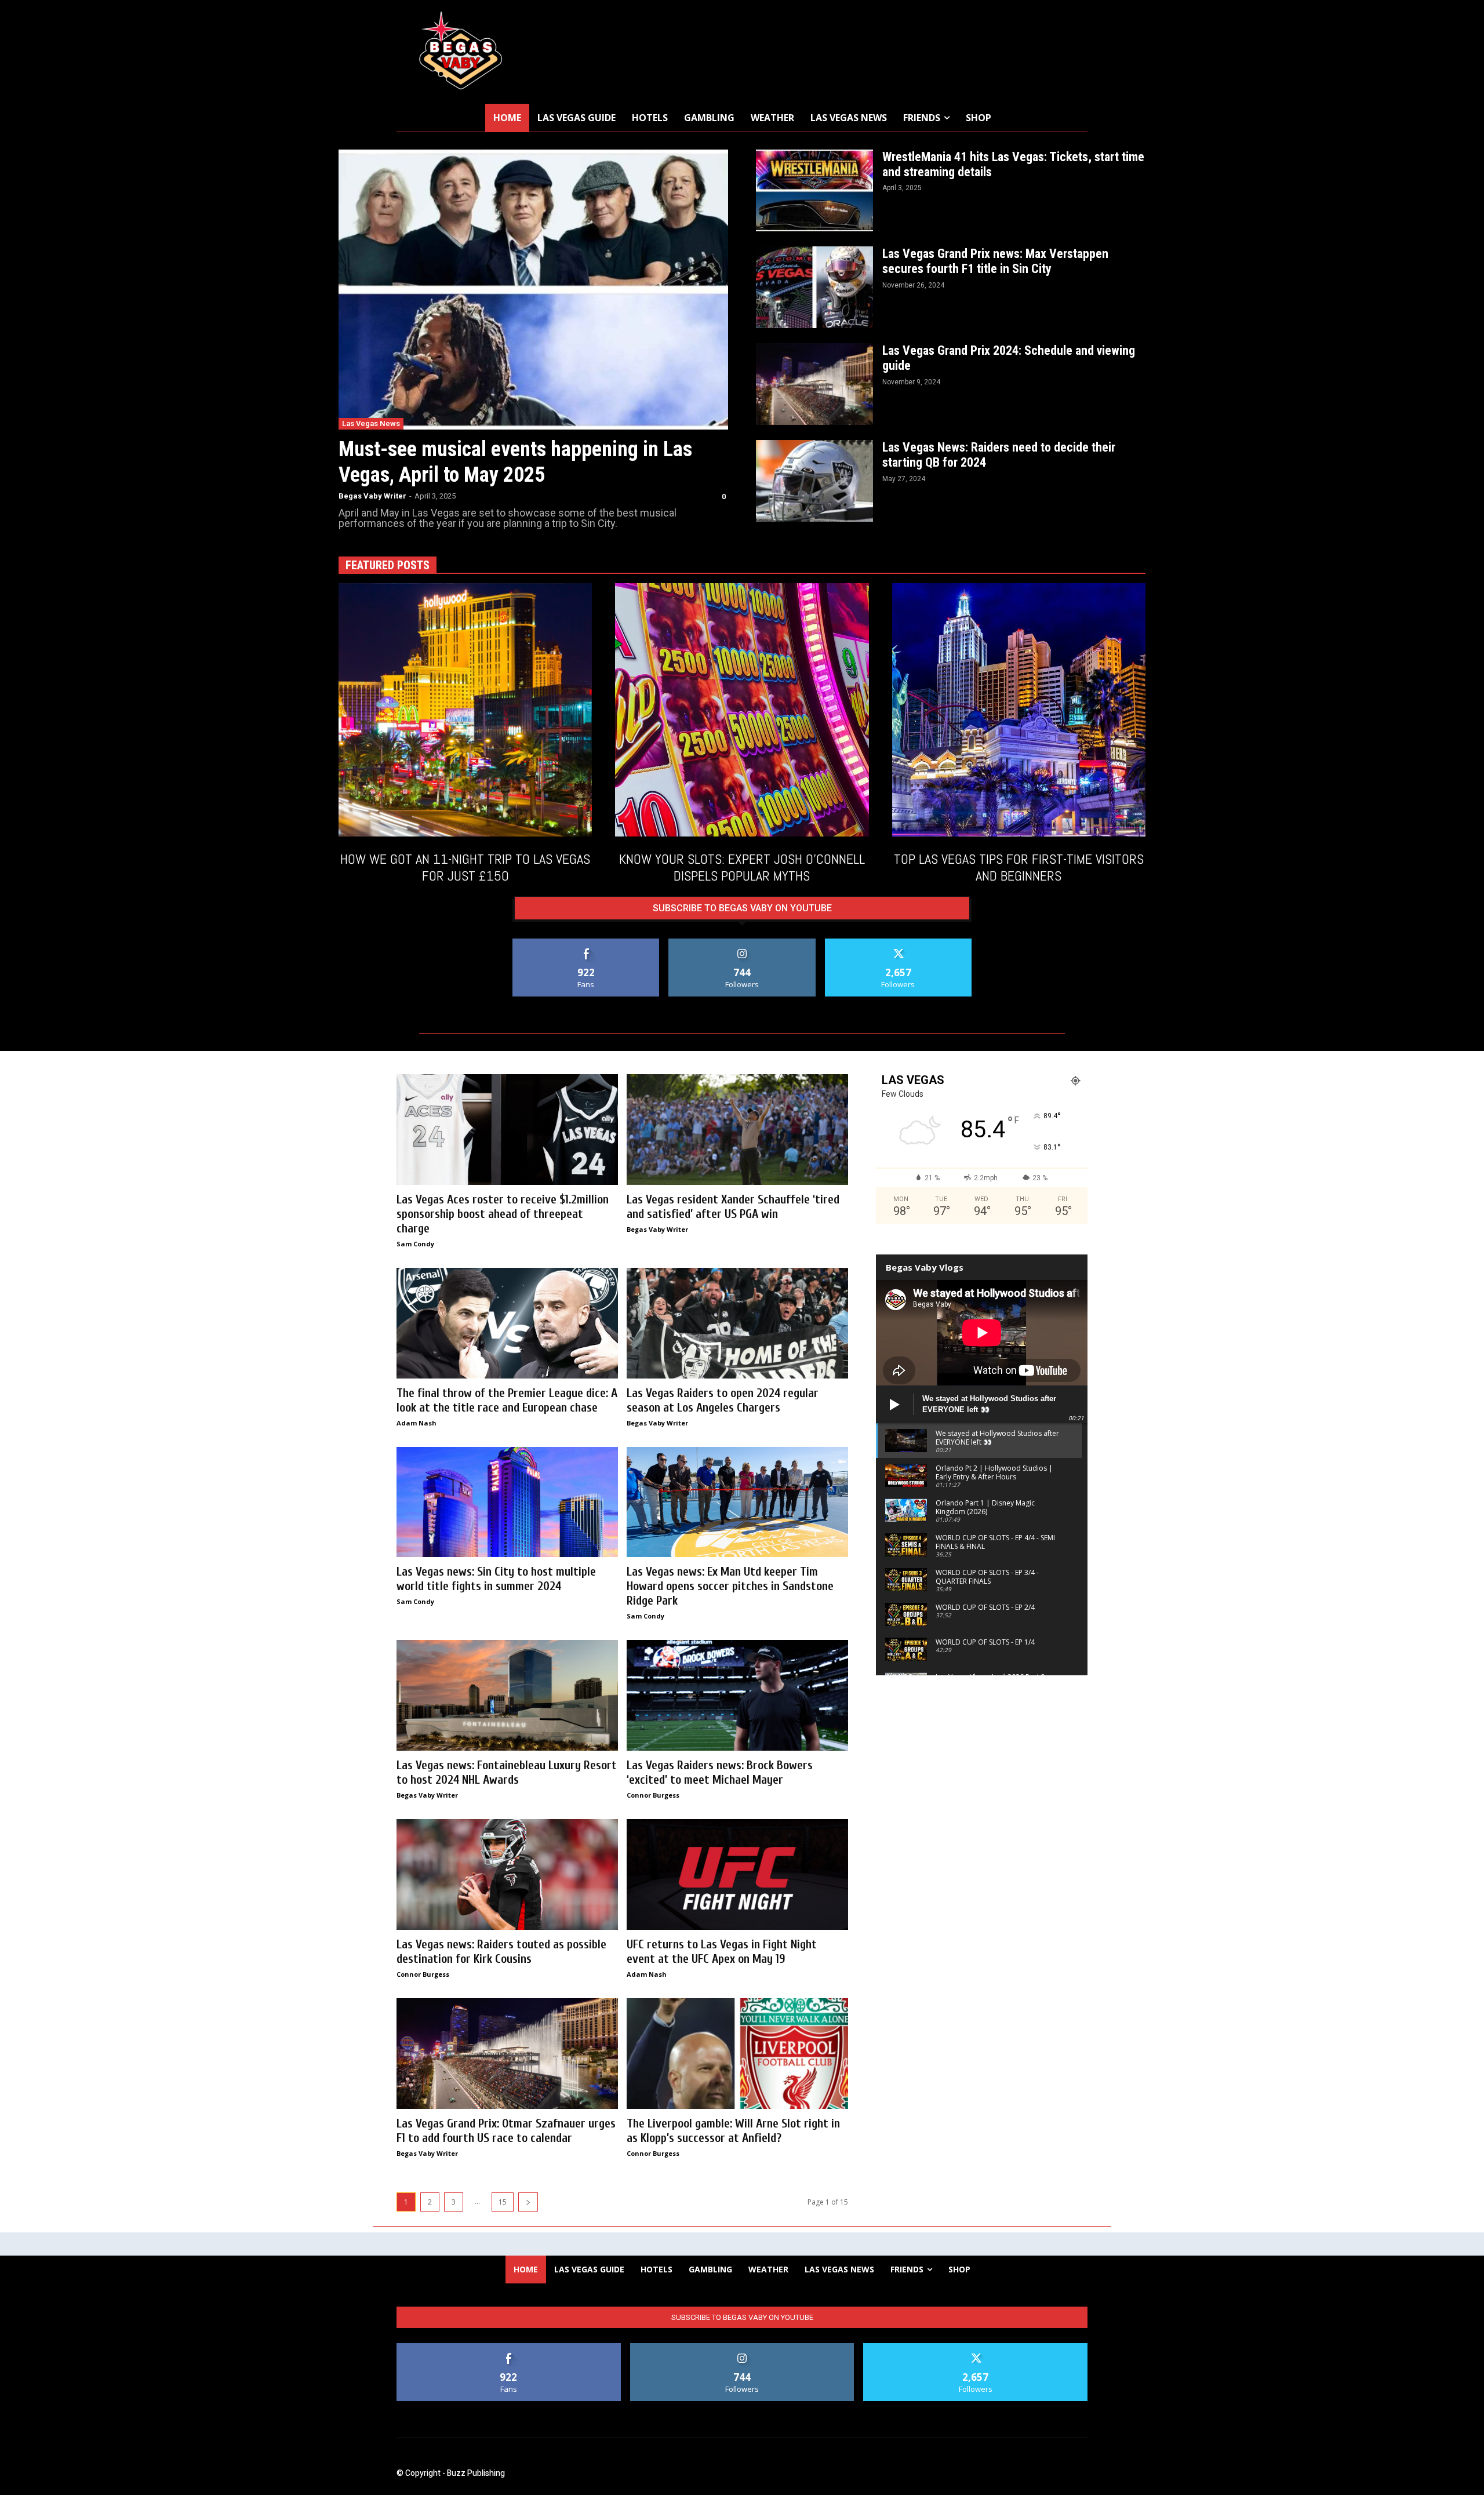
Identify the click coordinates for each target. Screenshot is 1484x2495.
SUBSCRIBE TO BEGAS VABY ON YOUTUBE (742, 908)
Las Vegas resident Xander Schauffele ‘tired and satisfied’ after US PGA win (733, 1207)
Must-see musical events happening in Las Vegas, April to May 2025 (515, 462)
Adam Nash (417, 1423)
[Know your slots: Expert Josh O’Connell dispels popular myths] (742, 710)
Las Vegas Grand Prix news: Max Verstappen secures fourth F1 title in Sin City (995, 261)
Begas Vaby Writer (372, 496)
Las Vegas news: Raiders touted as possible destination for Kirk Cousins (501, 1952)
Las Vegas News (371, 423)
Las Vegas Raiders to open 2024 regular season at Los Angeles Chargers (723, 1400)
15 (503, 2202)
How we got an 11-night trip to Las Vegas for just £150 (465, 867)
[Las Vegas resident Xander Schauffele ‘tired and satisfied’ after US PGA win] (737, 1130)
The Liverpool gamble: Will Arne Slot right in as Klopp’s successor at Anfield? (733, 2131)
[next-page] (528, 2202)
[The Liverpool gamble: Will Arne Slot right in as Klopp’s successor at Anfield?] (737, 2054)
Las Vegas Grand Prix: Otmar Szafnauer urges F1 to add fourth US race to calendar (506, 2131)
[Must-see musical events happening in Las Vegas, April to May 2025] (533, 290)
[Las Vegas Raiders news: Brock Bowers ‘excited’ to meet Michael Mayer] (737, 1695)
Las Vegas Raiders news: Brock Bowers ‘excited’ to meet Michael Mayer (720, 1772)
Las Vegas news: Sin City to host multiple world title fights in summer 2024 (496, 1579)
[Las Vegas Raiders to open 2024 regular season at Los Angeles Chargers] (737, 1323)
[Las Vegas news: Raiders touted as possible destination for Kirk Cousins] (507, 1874)
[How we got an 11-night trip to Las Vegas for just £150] (465, 710)
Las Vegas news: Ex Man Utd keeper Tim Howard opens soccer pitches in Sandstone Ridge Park (730, 1586)
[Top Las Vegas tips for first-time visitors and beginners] (1019, 710)
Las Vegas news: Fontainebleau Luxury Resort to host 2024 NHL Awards (507, 1772)
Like (586, 943)
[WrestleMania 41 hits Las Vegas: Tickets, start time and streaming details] (814, 190)
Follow (742, 943)
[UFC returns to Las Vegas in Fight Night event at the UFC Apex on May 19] (737, 1874)
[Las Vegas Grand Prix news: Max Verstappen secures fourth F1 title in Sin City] (814, 287)
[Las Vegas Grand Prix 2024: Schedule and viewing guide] (814, 384)
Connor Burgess (653, 1795)
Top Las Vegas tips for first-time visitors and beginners (1019, 867)
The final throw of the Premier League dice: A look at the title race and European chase (507, 1400)
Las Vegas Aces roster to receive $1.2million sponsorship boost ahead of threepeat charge (503, 1214)
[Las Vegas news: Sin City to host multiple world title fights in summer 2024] (507, 1502)
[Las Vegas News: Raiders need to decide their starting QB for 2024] (814, 481)
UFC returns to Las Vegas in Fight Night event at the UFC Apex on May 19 (722, 1952)
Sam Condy (415, 1244)
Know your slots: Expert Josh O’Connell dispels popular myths (742, 867)
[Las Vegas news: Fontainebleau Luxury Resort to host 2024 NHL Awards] (507, 1695)
